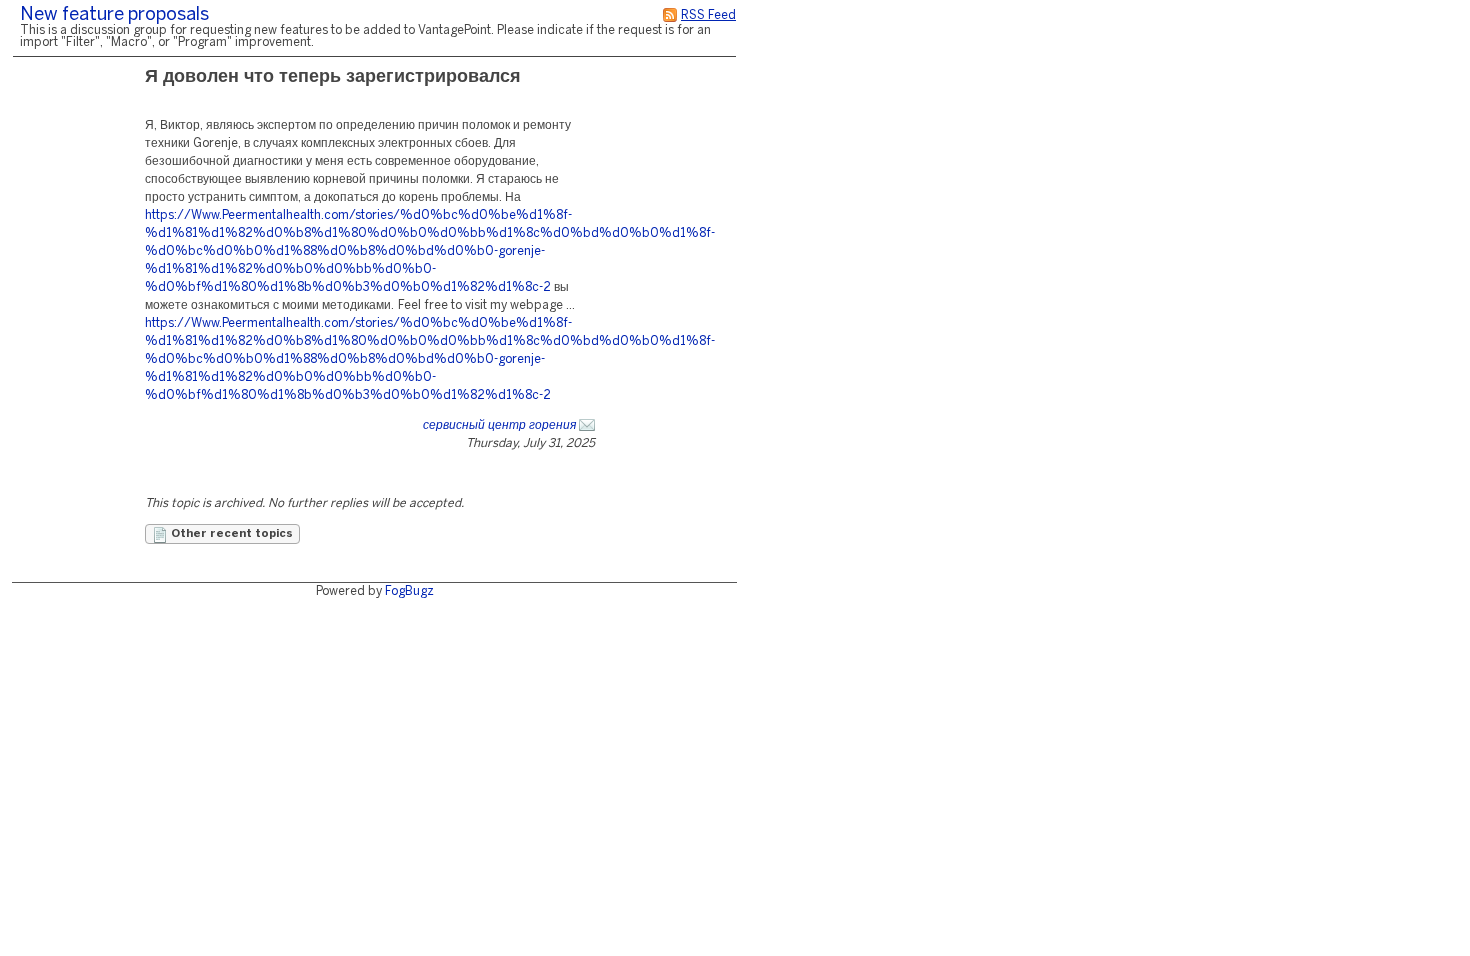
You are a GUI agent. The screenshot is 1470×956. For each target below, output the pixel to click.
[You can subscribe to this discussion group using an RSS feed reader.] (670, 15)
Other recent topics (230, 534)
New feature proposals (114, 15)
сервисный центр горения (499, 425)
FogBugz (409, 591)
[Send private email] (587, 425)
